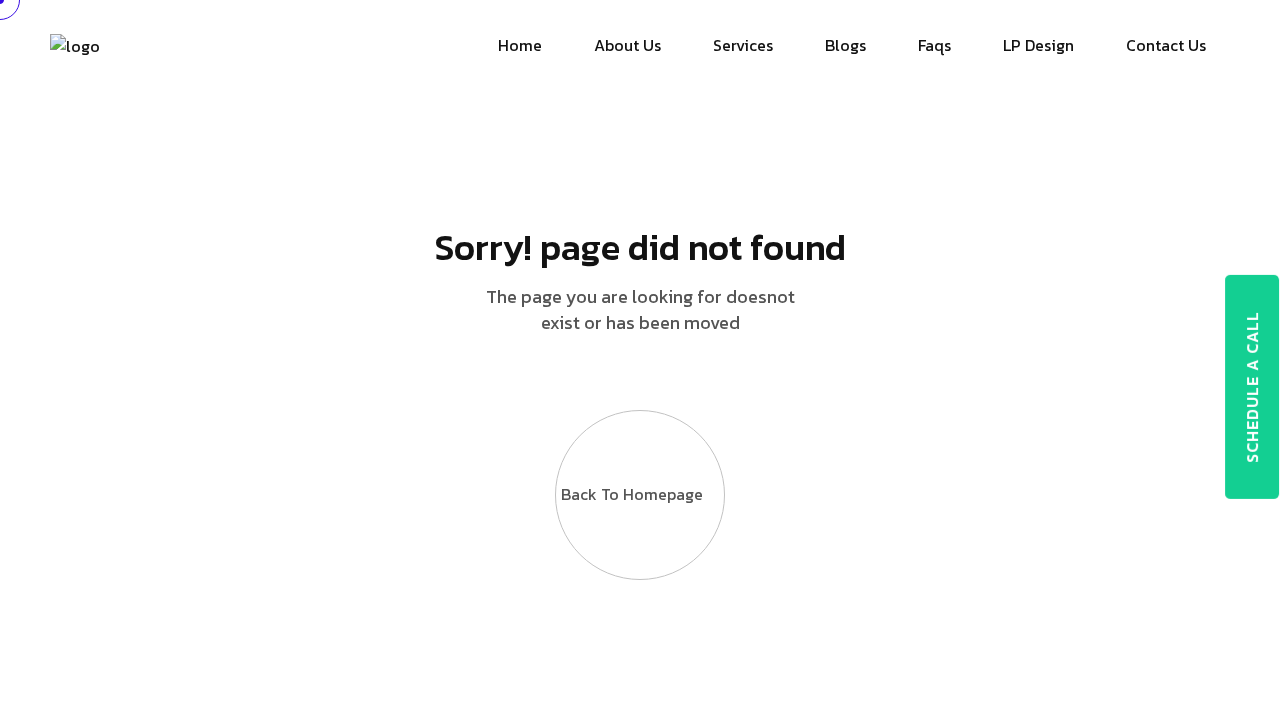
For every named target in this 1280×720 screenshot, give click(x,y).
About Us (627, 45)
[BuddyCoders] (75, 44)
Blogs (845, 45)
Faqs (934, 45)
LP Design (1038, 45)
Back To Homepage (632, 494)
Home (520, 45)
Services (743, 45)
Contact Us (1166, 45)
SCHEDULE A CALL (1252, 387)
